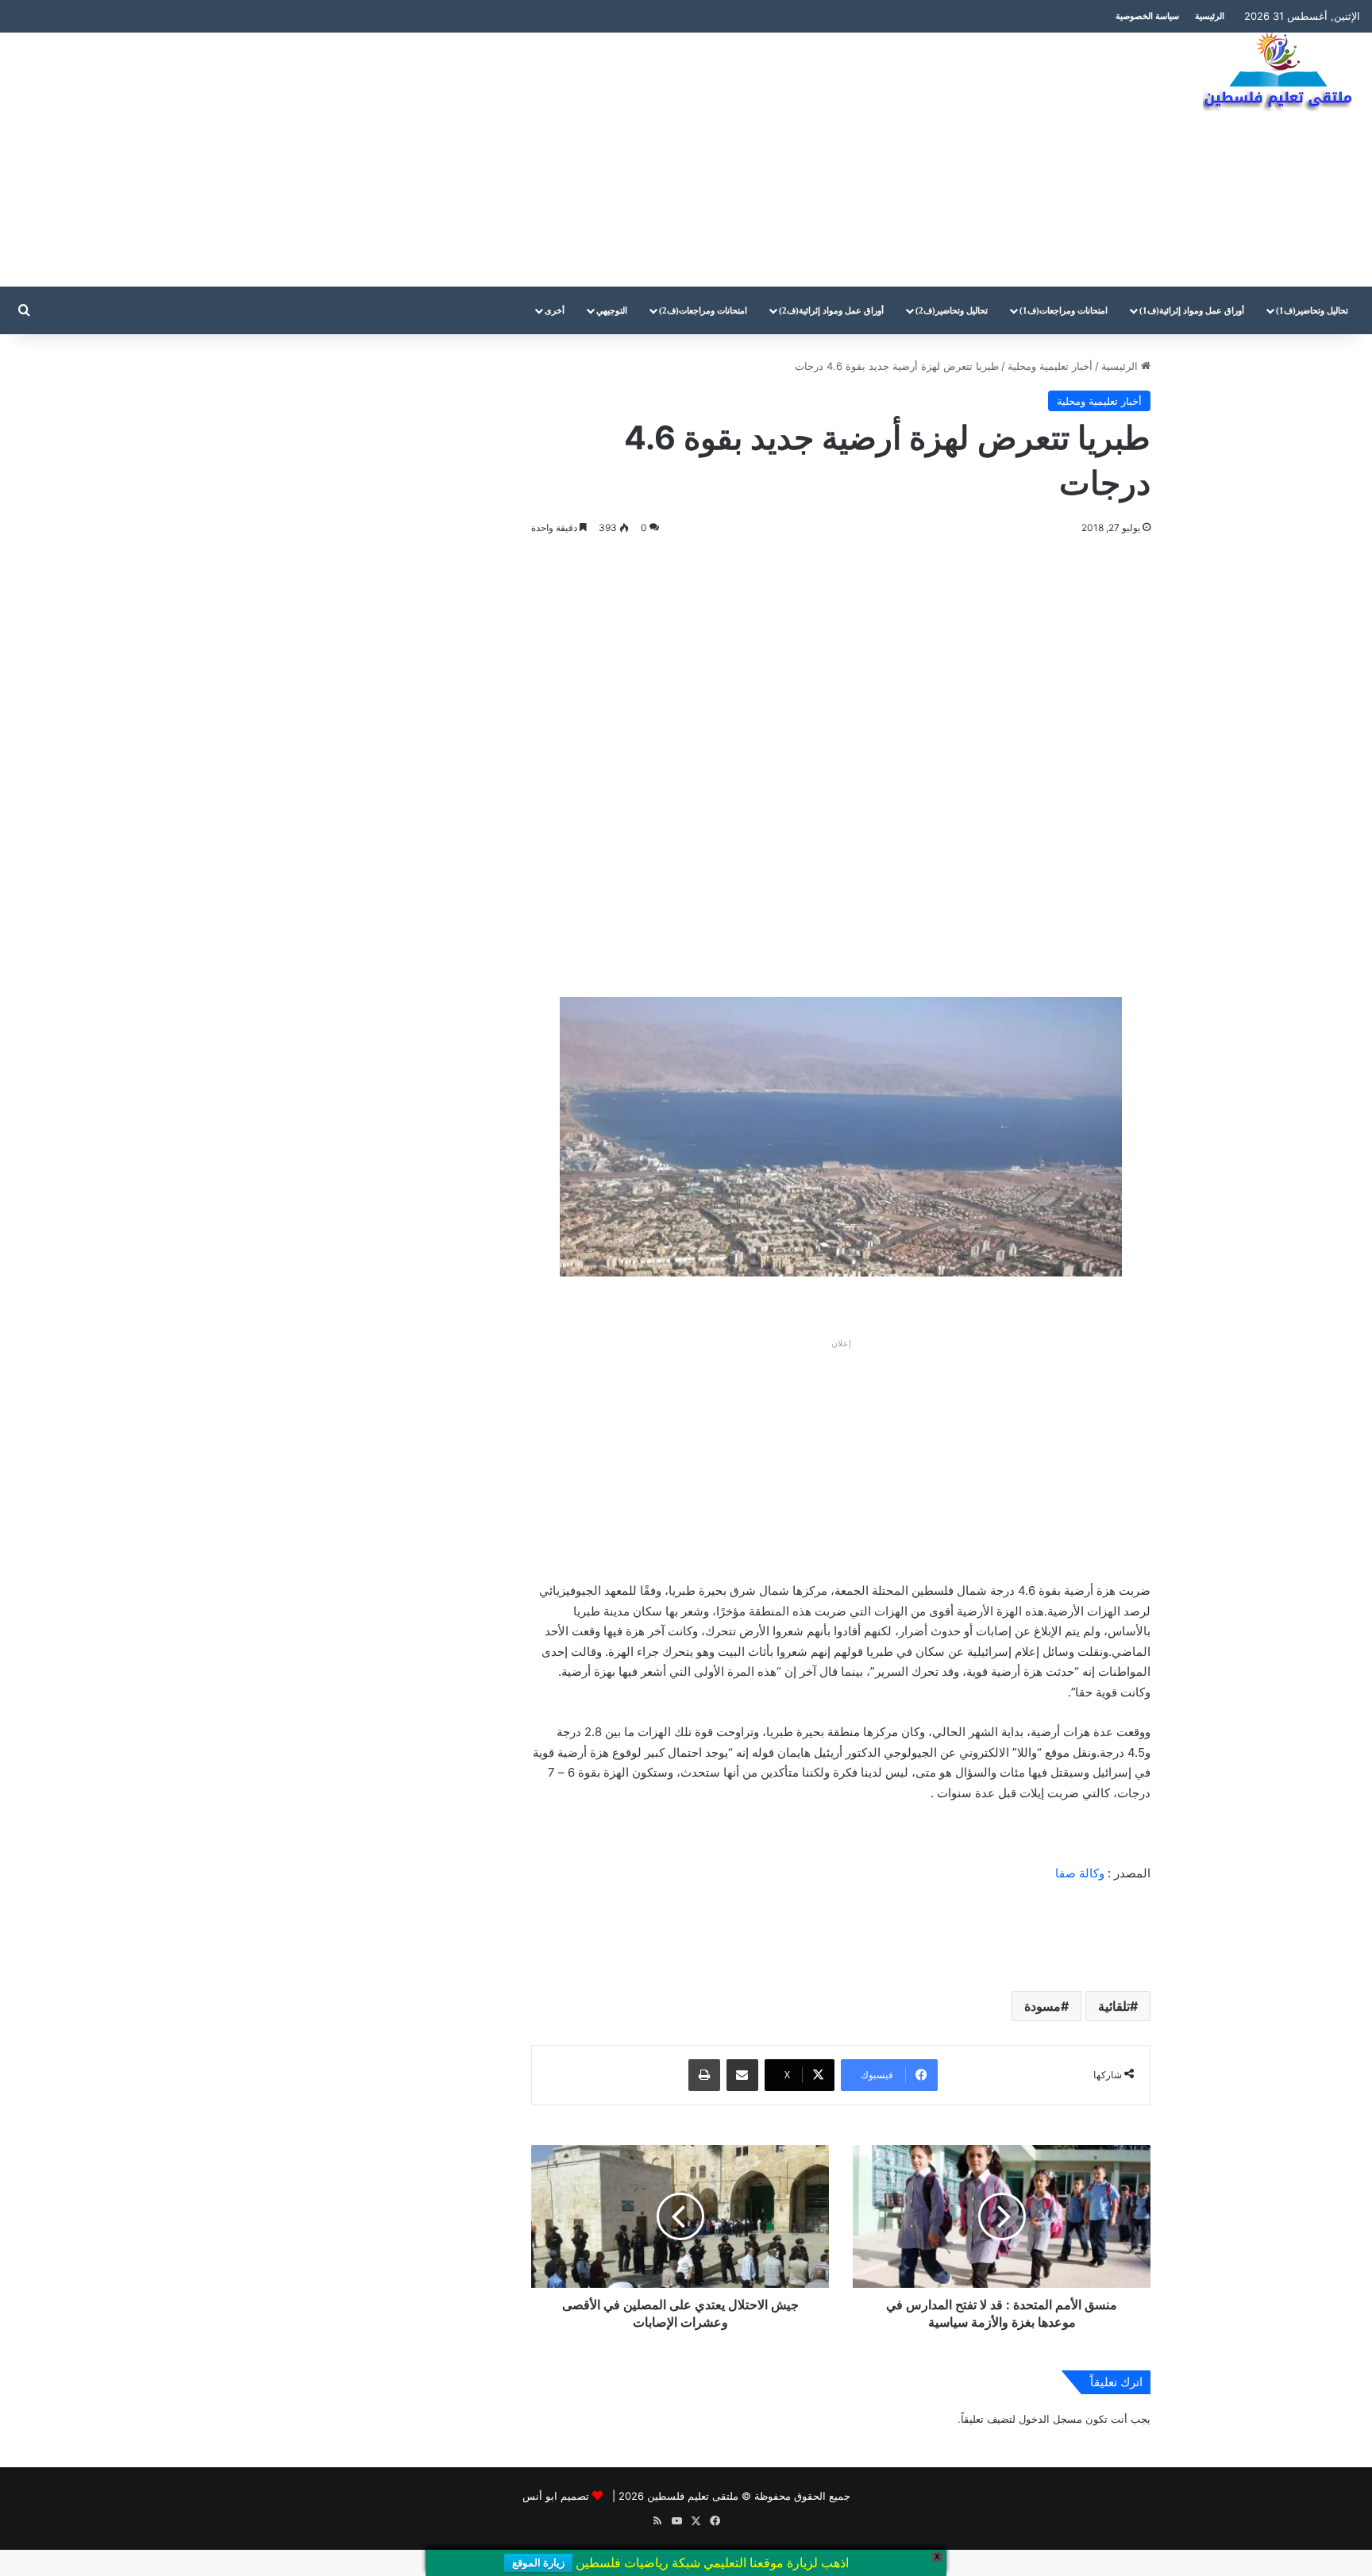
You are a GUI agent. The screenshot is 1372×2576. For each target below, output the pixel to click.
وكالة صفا (1080, 1873)
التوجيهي (612, 310)
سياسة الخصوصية (1147, 16)
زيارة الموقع (538, 2563)
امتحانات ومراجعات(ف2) (703, 310)
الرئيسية (1210, 16)
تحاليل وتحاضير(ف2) (952, 310)
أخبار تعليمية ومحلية (1050, 366)
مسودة (1042, 2006)
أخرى (555, 310)
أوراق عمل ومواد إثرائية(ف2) (831, 310)
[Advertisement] (457, 160)
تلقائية (1114, 2006)
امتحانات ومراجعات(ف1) (1064, 310)
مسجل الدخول (1050, 2419)
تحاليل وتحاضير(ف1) (1312, 310)
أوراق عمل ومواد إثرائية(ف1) (1192, 310)
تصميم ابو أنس (556, 2496)
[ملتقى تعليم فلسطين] (1281, 73)
